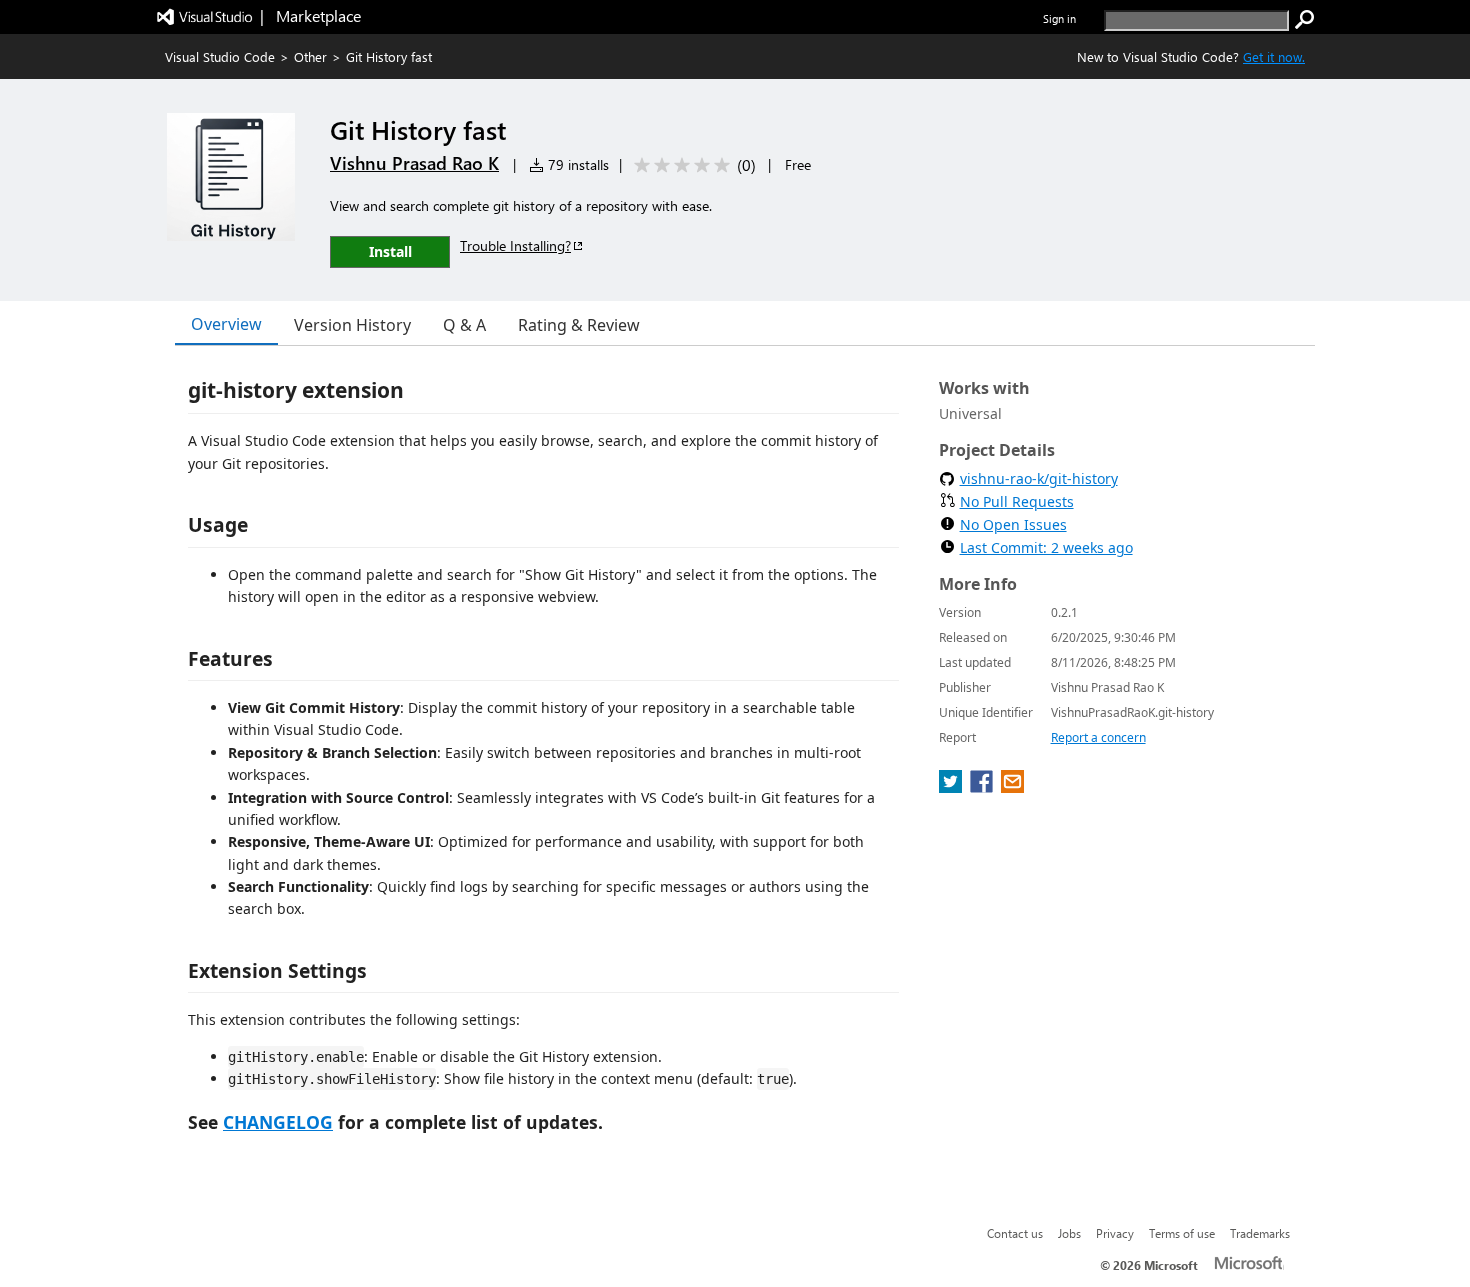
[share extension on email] (1012, 787)
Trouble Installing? (515, 245)
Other (310, 56)
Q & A (464, 325)
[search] (1305, 20)
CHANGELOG (278, 1122)
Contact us (1015, 1233)
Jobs (1069, 1233)
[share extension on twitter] (952, 787)
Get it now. (1274, 56)
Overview (226, 324)
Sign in (1059, 18)
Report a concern (1098, 737)
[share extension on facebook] (983, 787)
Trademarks (1260, 1233)
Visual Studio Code (220, 56)
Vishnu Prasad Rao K (414, 163)
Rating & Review (579, 325)
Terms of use (1182, 1233)
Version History (352, 325)
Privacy (1115, 1233)
